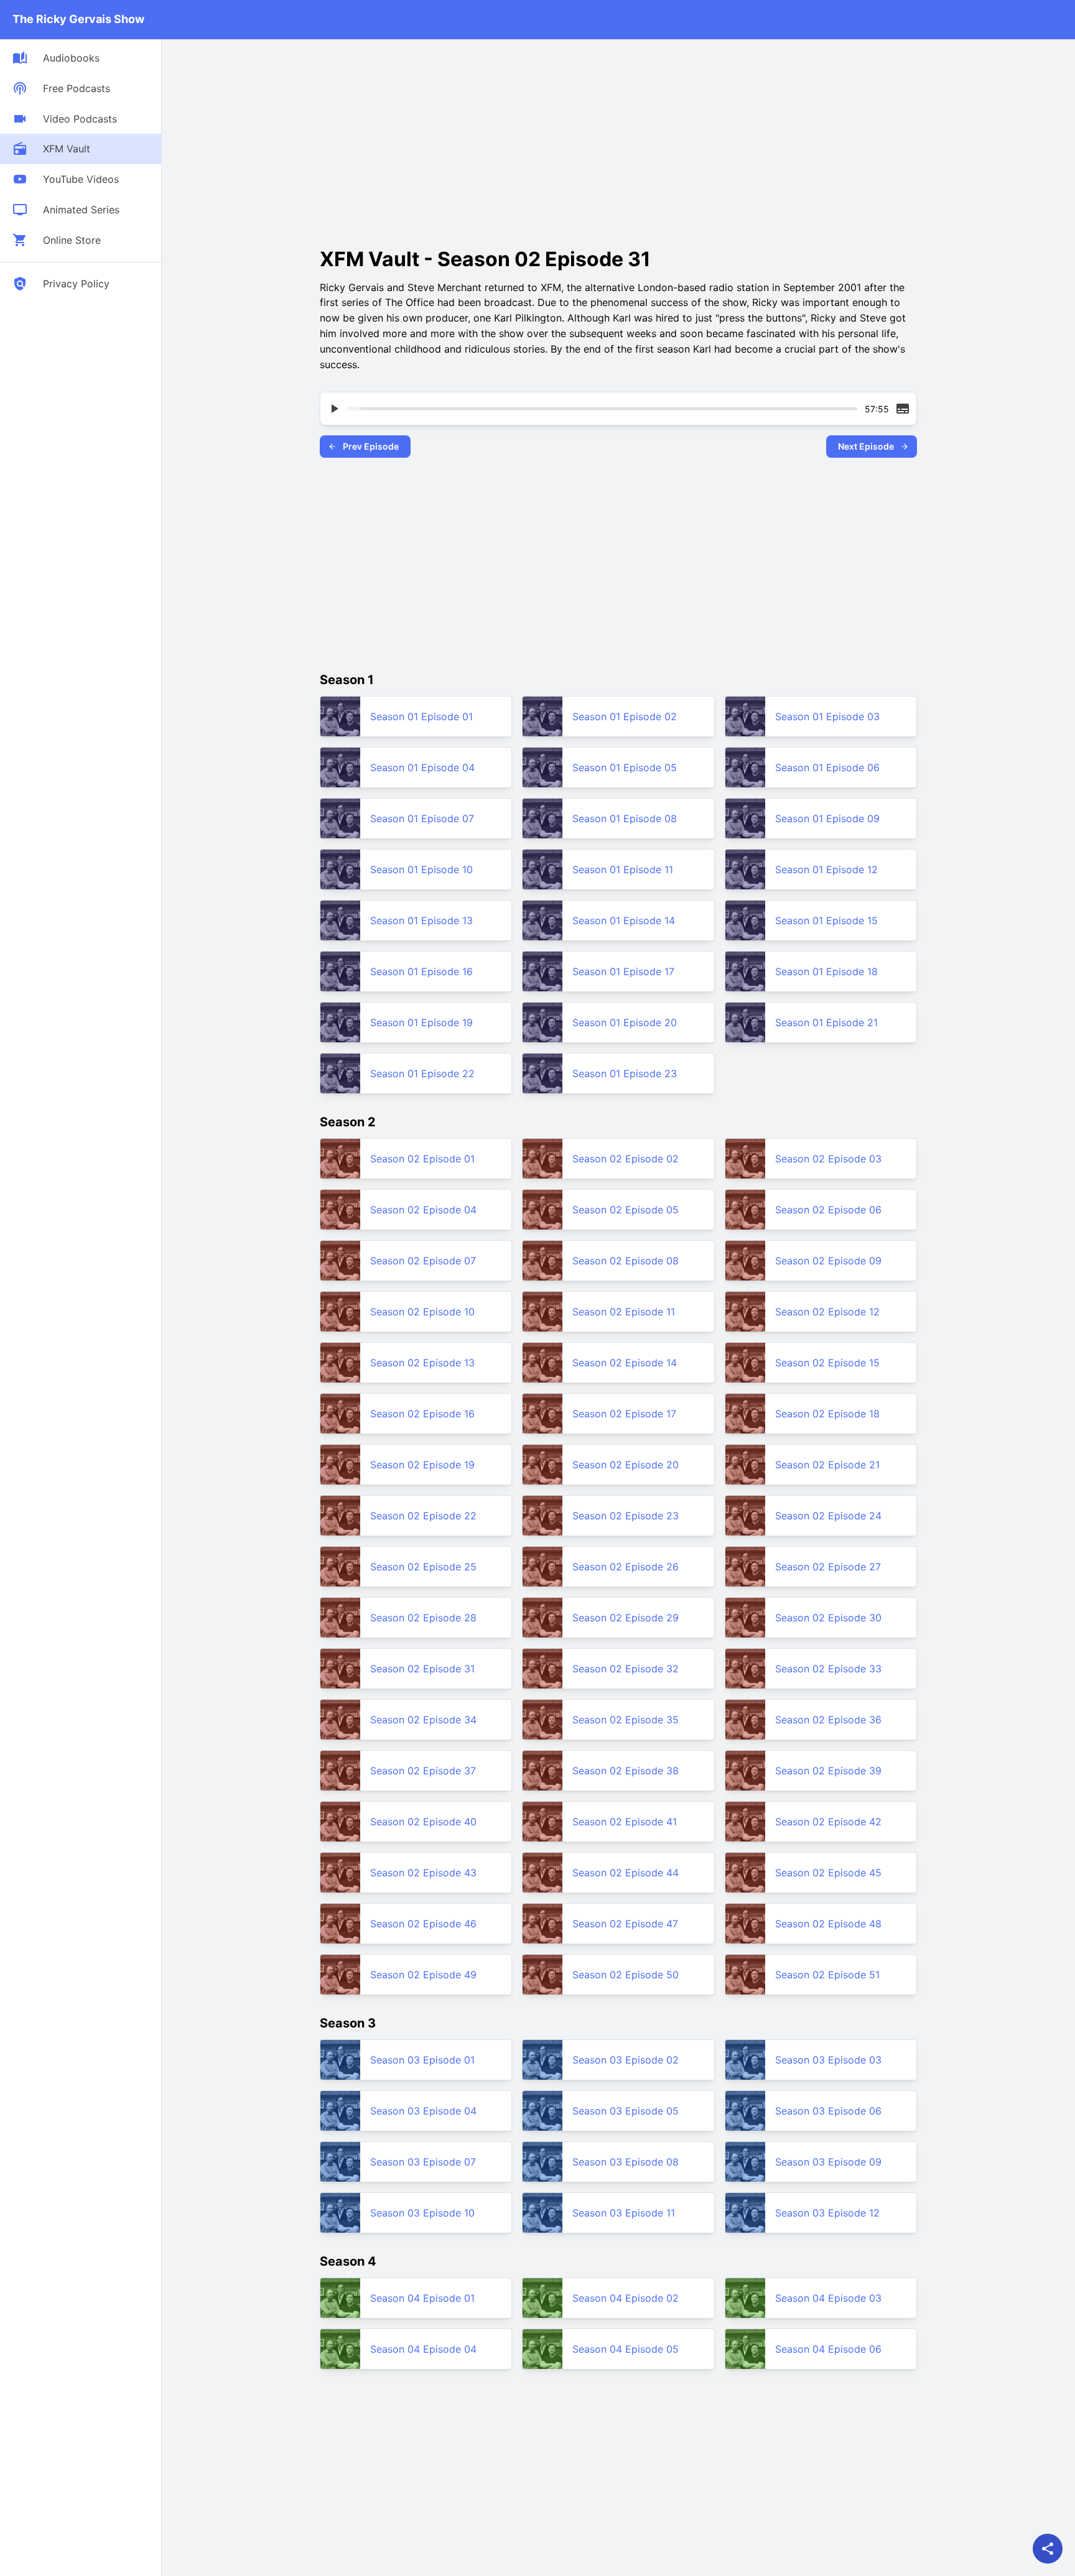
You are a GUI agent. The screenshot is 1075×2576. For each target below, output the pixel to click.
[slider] (603, 409)
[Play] (334, 409)
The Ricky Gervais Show (78, 19)
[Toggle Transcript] (903, 409)
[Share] (1048, 2549)
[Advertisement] (424, 139)
